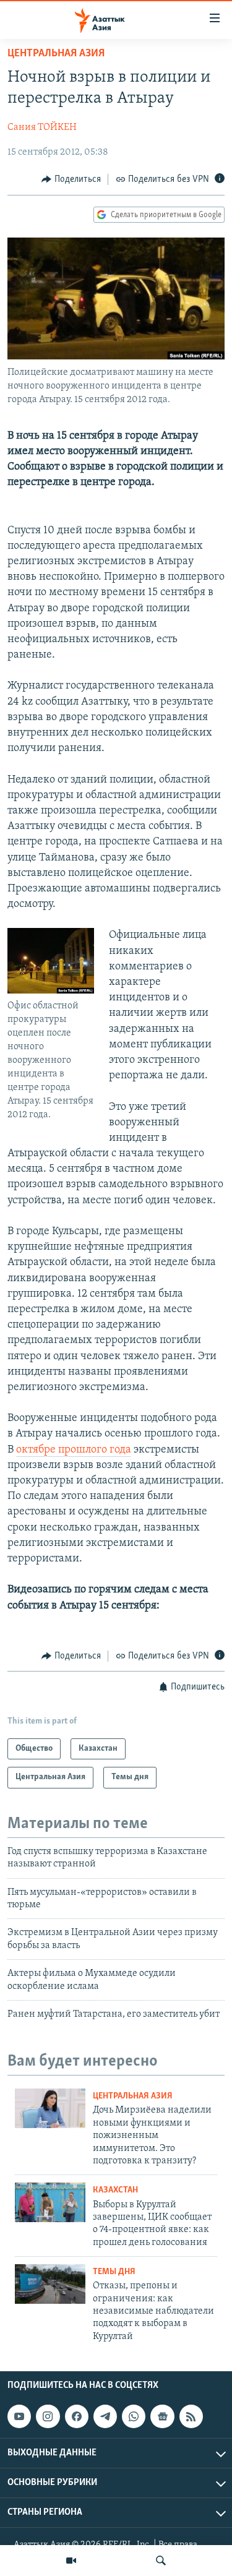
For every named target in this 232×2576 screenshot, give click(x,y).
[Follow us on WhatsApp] (134, 2416)
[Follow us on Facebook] (77, 2416)
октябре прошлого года (74, 1450)
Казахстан (115, 2190)
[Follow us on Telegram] (105, 2416)
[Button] (71, 179)
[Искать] (161, 2561)
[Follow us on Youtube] (19, 2416)
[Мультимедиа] (71, 2561)
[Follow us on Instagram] (48, 2416)
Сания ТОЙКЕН (42, 127)
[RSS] (191, 2416)
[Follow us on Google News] (162, 2416)
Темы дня (114, 2272)
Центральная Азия (56, 54)
